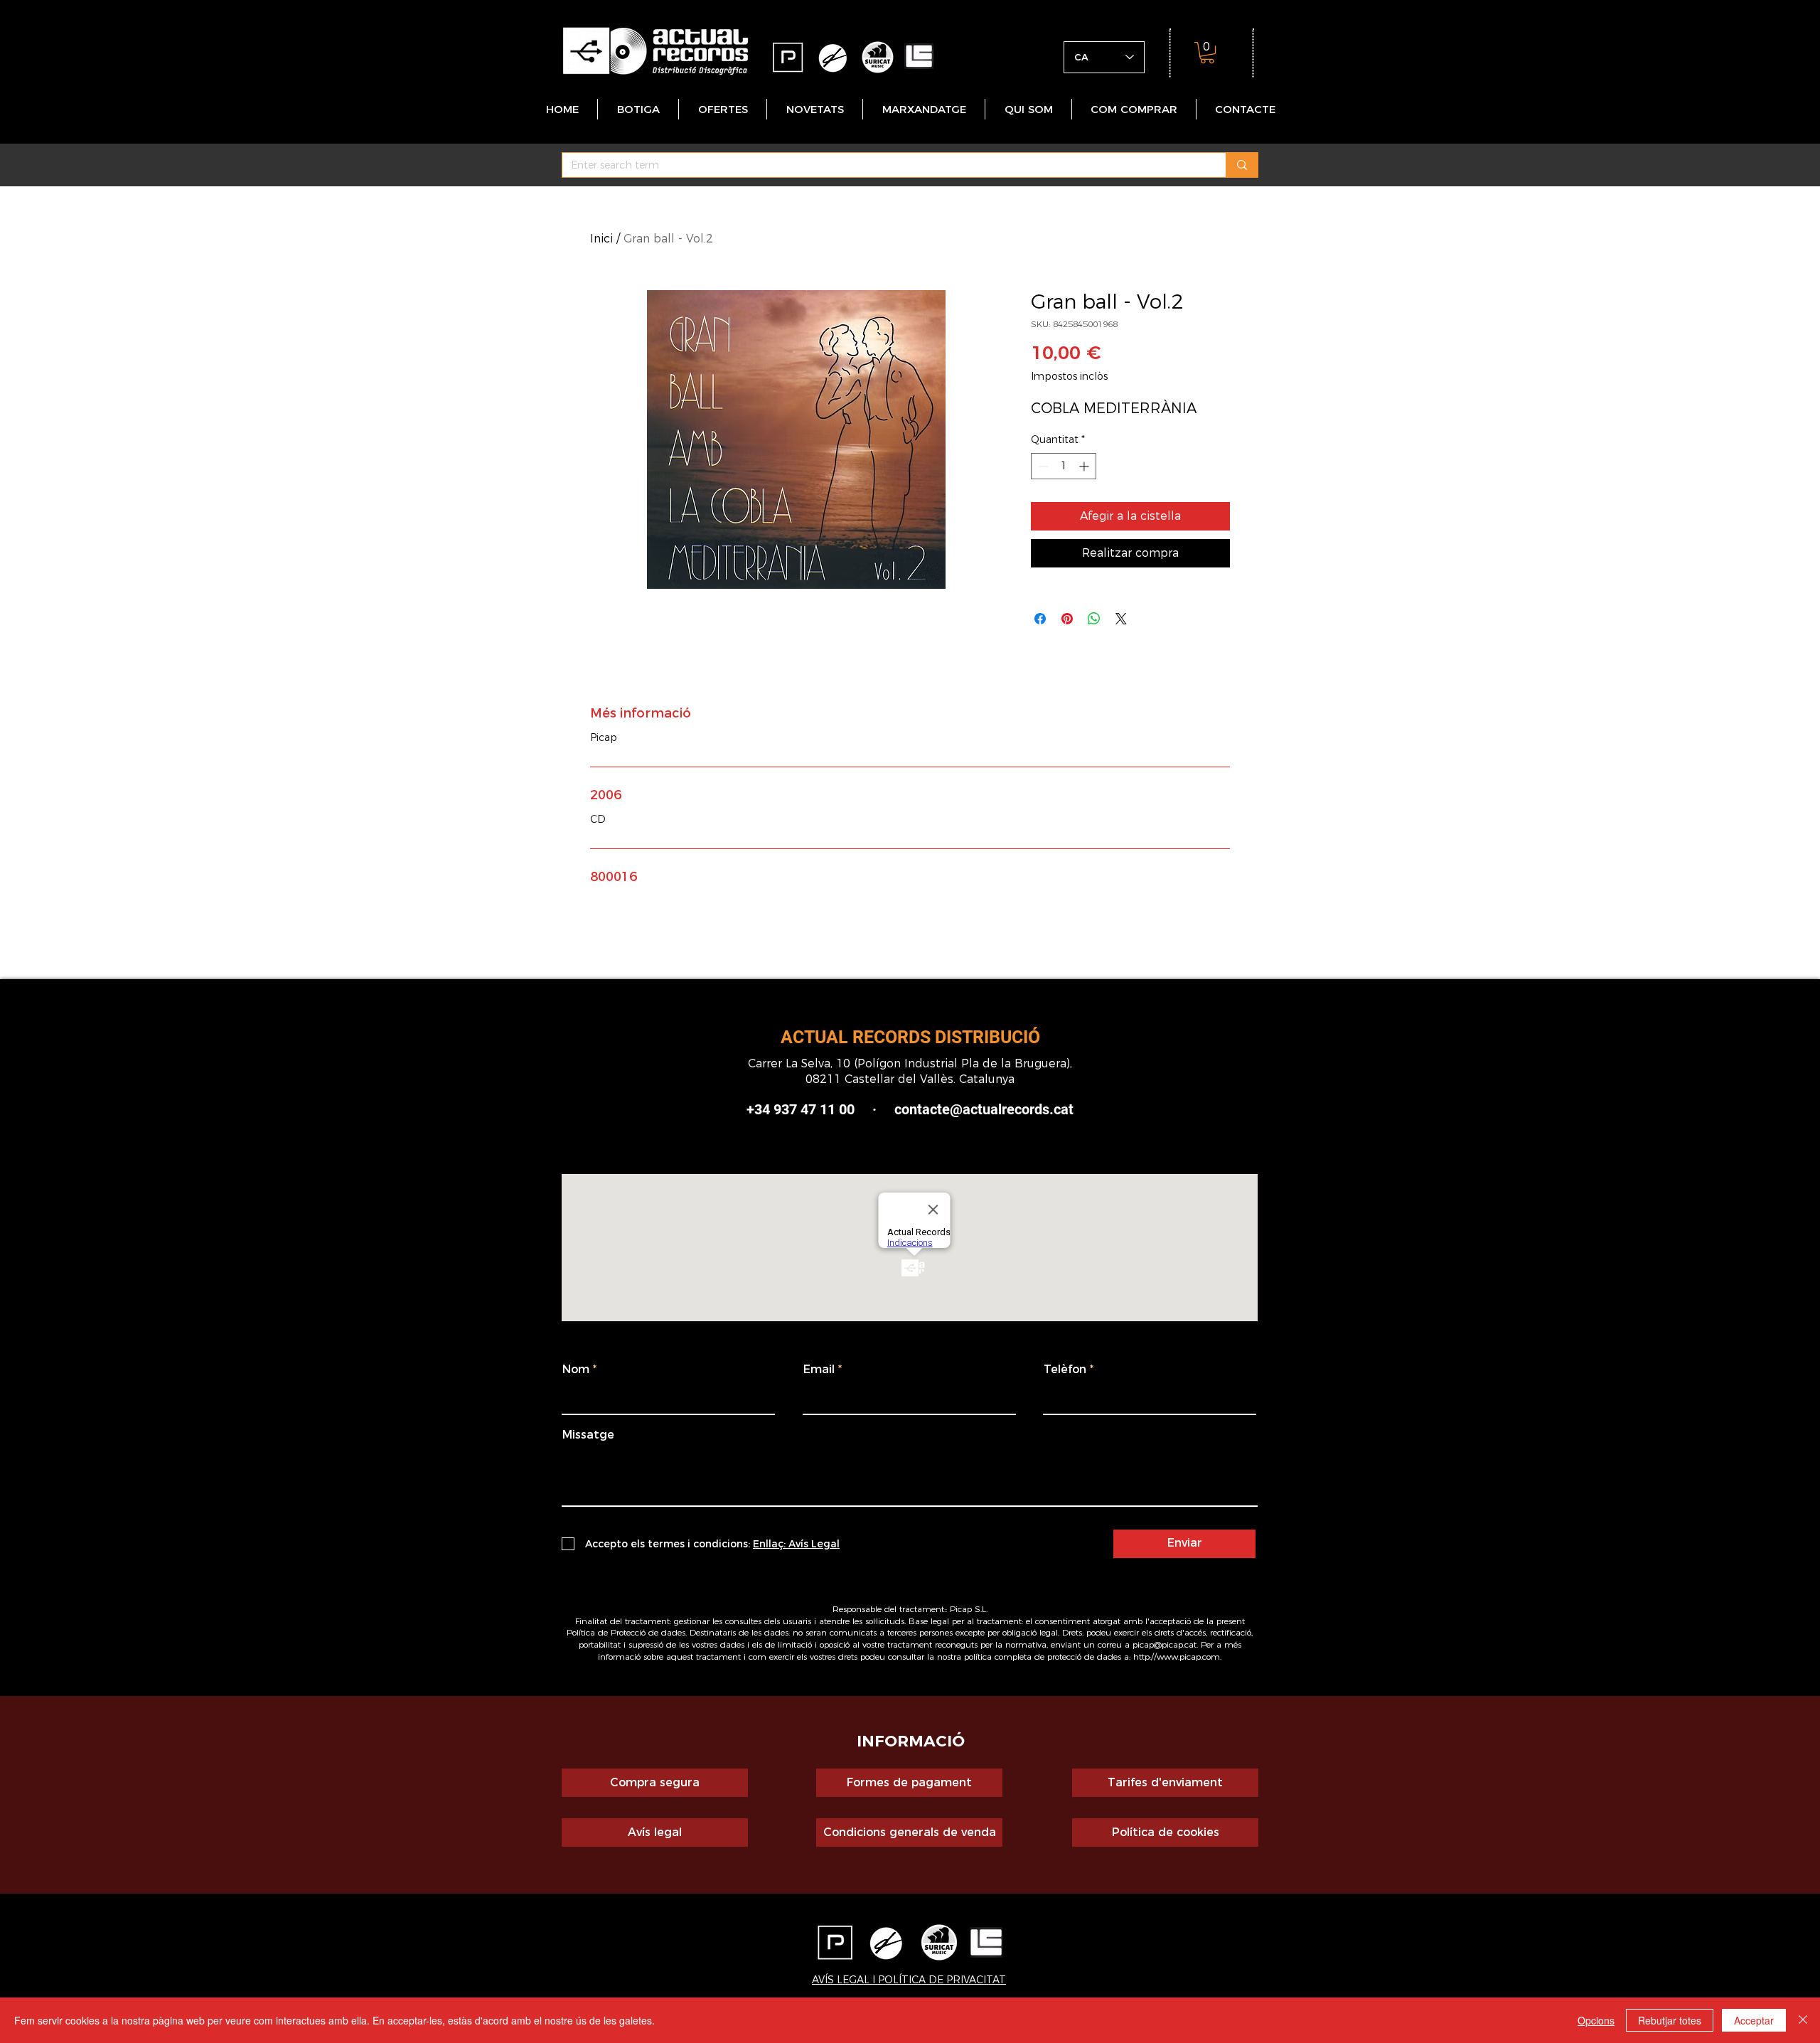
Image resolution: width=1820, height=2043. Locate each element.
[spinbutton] (1064, 466)
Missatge (588, 1435)
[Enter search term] (1242, 165)
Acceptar (1754, 2020)
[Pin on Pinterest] (1067, 619)
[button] (1207, 53)
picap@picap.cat (1165, 1644)
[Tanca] (1803, 2020)
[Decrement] (1042, 466)
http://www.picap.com (1177, 1657)
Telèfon (1065, 1370)
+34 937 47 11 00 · (820, 1109)
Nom (576, 1370)
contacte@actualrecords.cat (984, 1109)
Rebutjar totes (1670, 2020)
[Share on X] (1121, 619)
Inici (601, 239)
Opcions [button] (1596, 2020)
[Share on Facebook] (1040, 619)
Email (819, 1370)
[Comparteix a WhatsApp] (1094, 619)
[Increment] (1085, 466)
